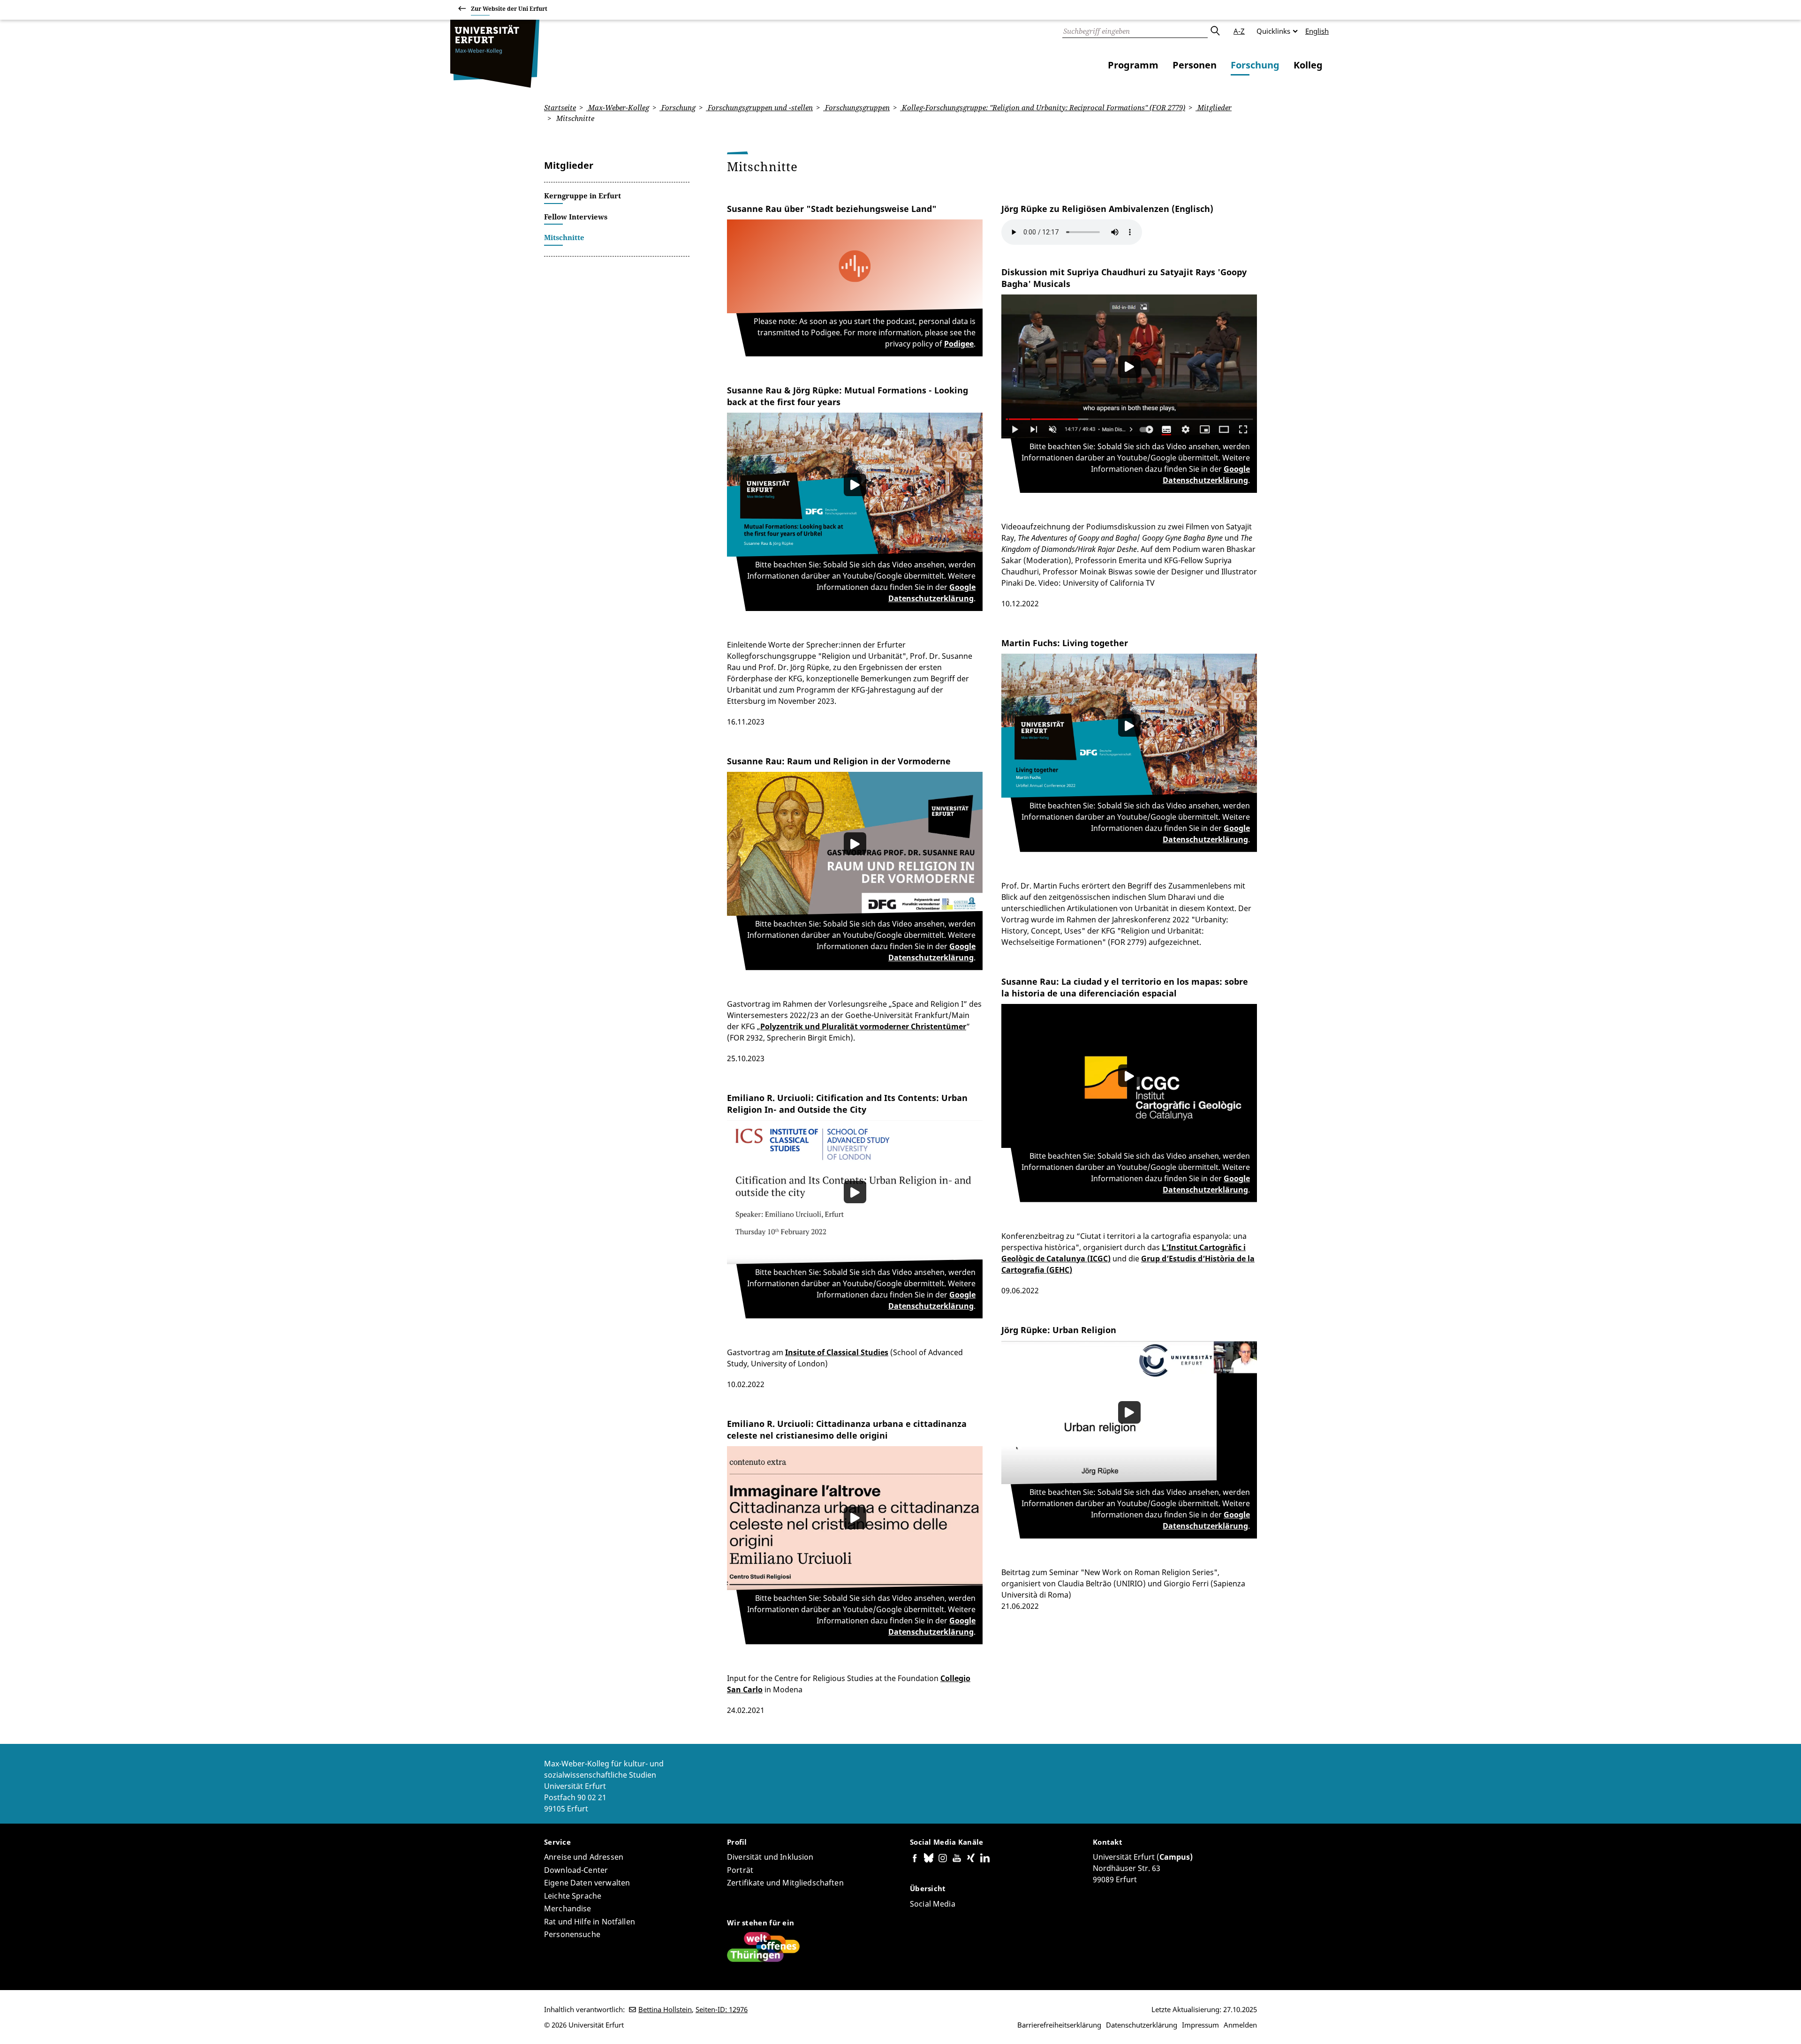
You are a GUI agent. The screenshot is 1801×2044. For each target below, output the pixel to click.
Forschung (1255, 65)
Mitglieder (1214, 107)
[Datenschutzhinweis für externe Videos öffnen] (855, 485)
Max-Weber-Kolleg (618, 107)
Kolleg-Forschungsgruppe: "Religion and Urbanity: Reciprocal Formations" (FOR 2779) (1043, 107)
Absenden (1215, 31)
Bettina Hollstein (665, 2009)
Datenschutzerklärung (1142, 2025)
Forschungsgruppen (856, 107)
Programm (1133, 65)
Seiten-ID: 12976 (722, 2009)
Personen (1195, 65)
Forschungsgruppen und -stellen (759, 107)
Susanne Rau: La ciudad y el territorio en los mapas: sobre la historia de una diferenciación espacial (1125, 987)
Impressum (1200, 2025)
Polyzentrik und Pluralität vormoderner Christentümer (863, 1026)
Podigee (959, 344)
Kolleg (1308, 65)
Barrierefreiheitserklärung (1059, 2025)
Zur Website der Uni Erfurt (509, 9)
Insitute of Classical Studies (837, 1352)
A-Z (1239, 31)
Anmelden (1240, 2025)
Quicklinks (1273, 31)
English (1317, 31)
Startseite (560, 107)
